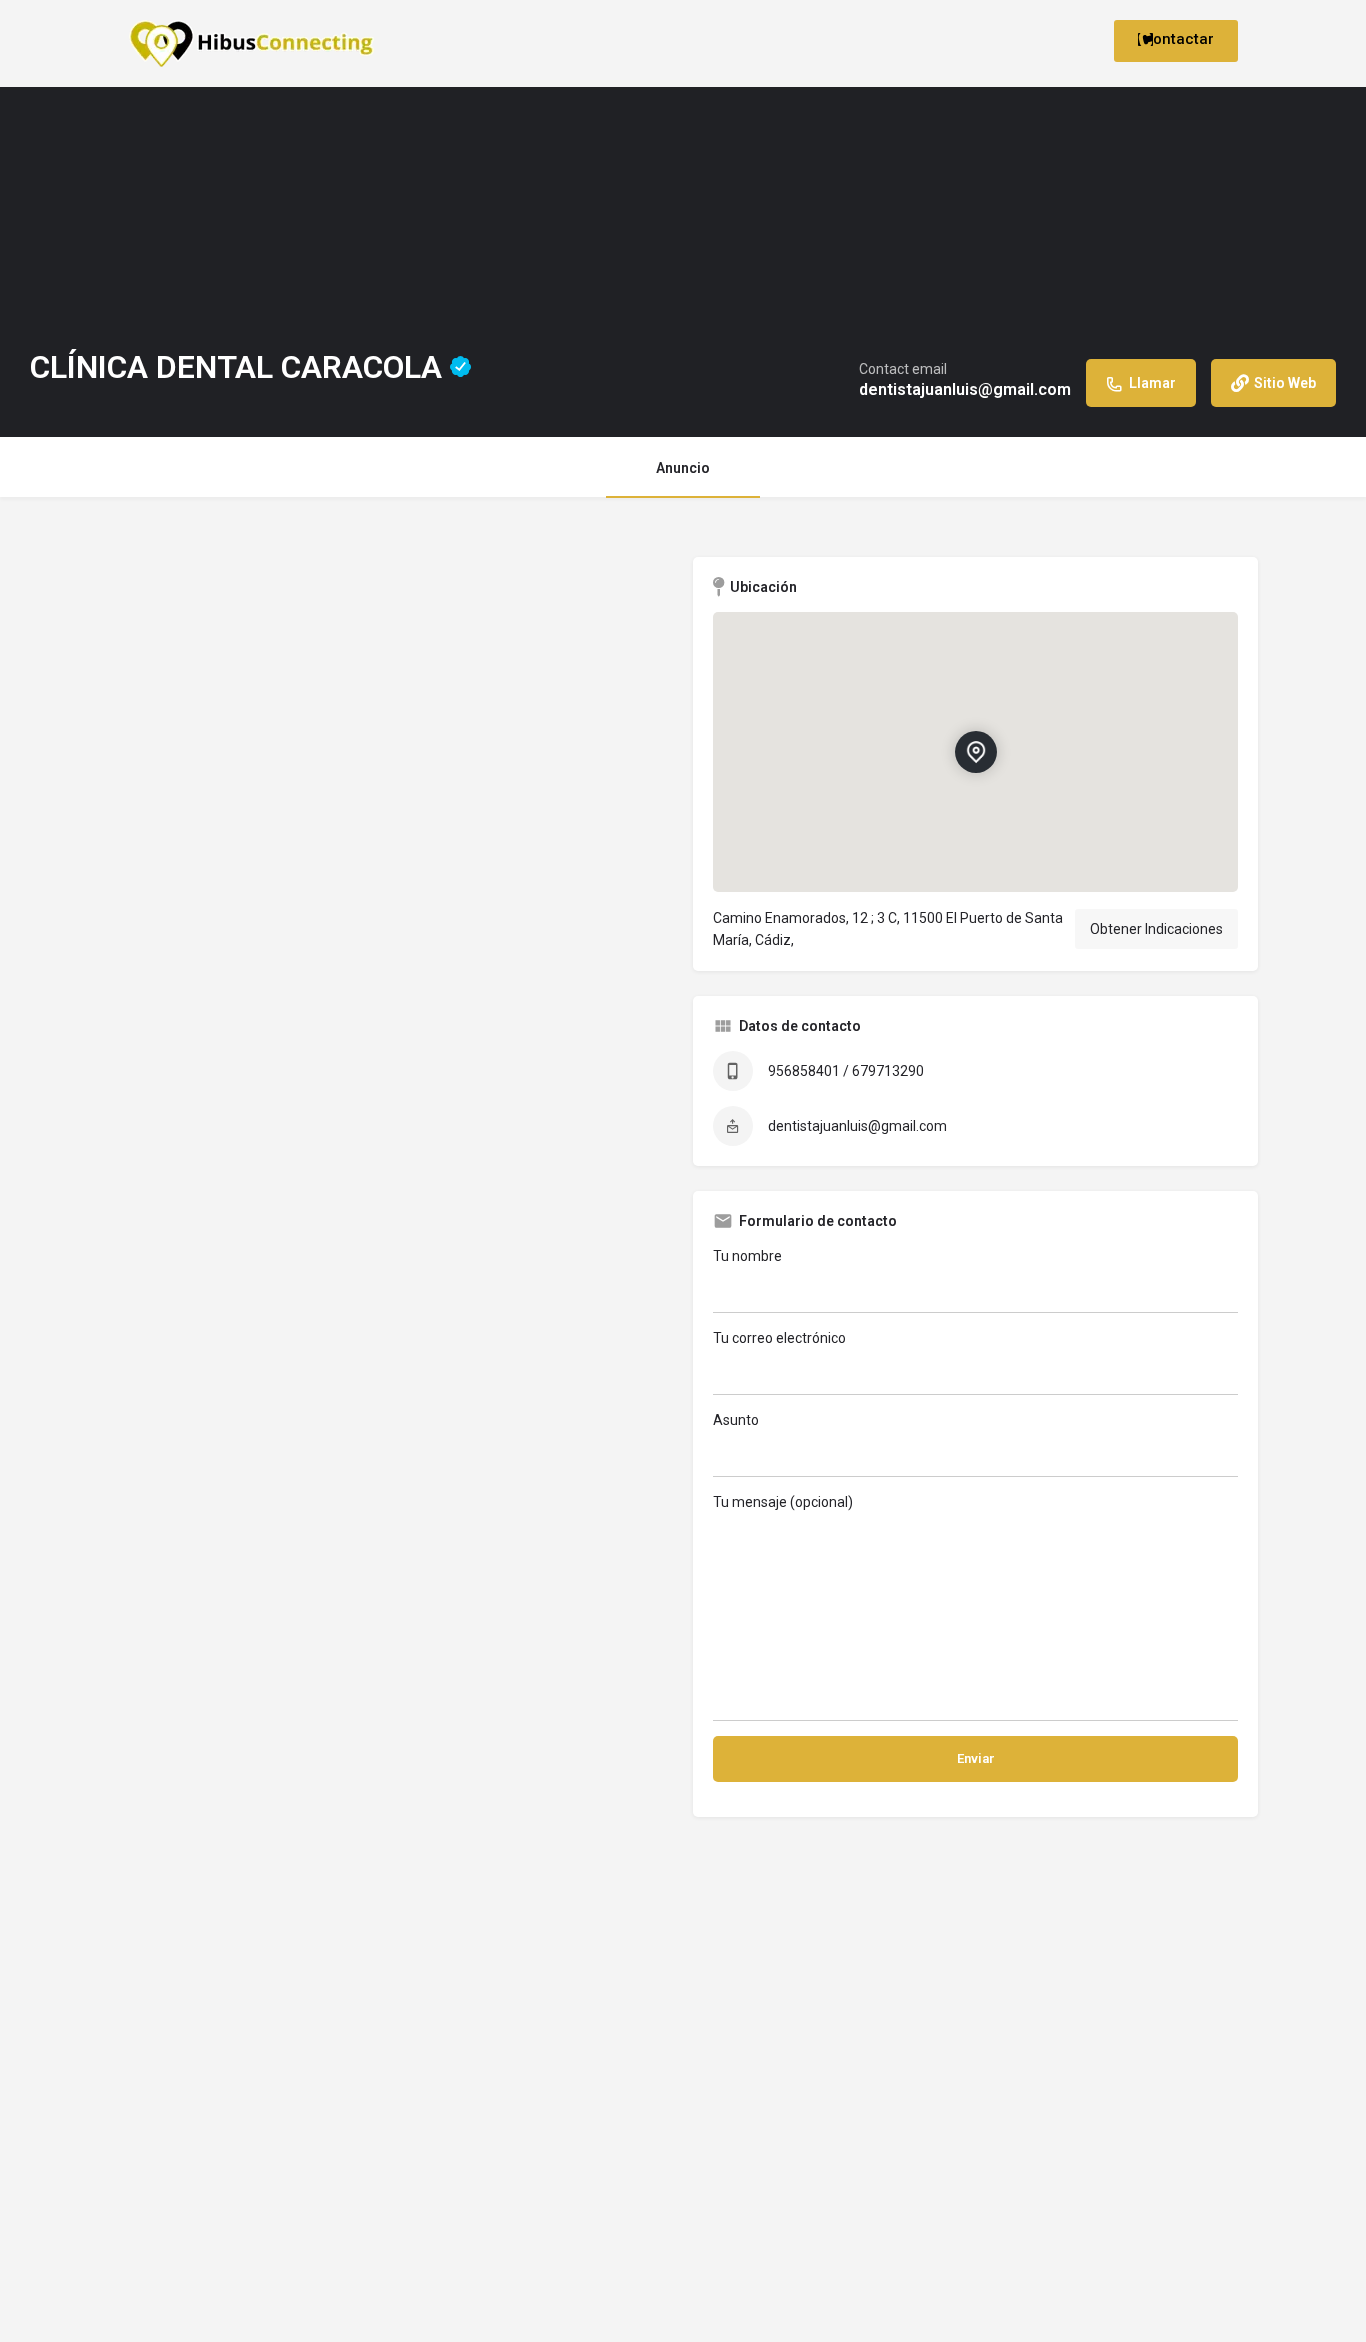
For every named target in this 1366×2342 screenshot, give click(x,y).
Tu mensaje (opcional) (783, 1502)
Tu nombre (747, 1256)
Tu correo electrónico (779, 1338)
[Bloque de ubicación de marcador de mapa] (975, 752)
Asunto (736, 1420)
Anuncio (683, 468)
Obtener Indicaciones (1156, 929)
